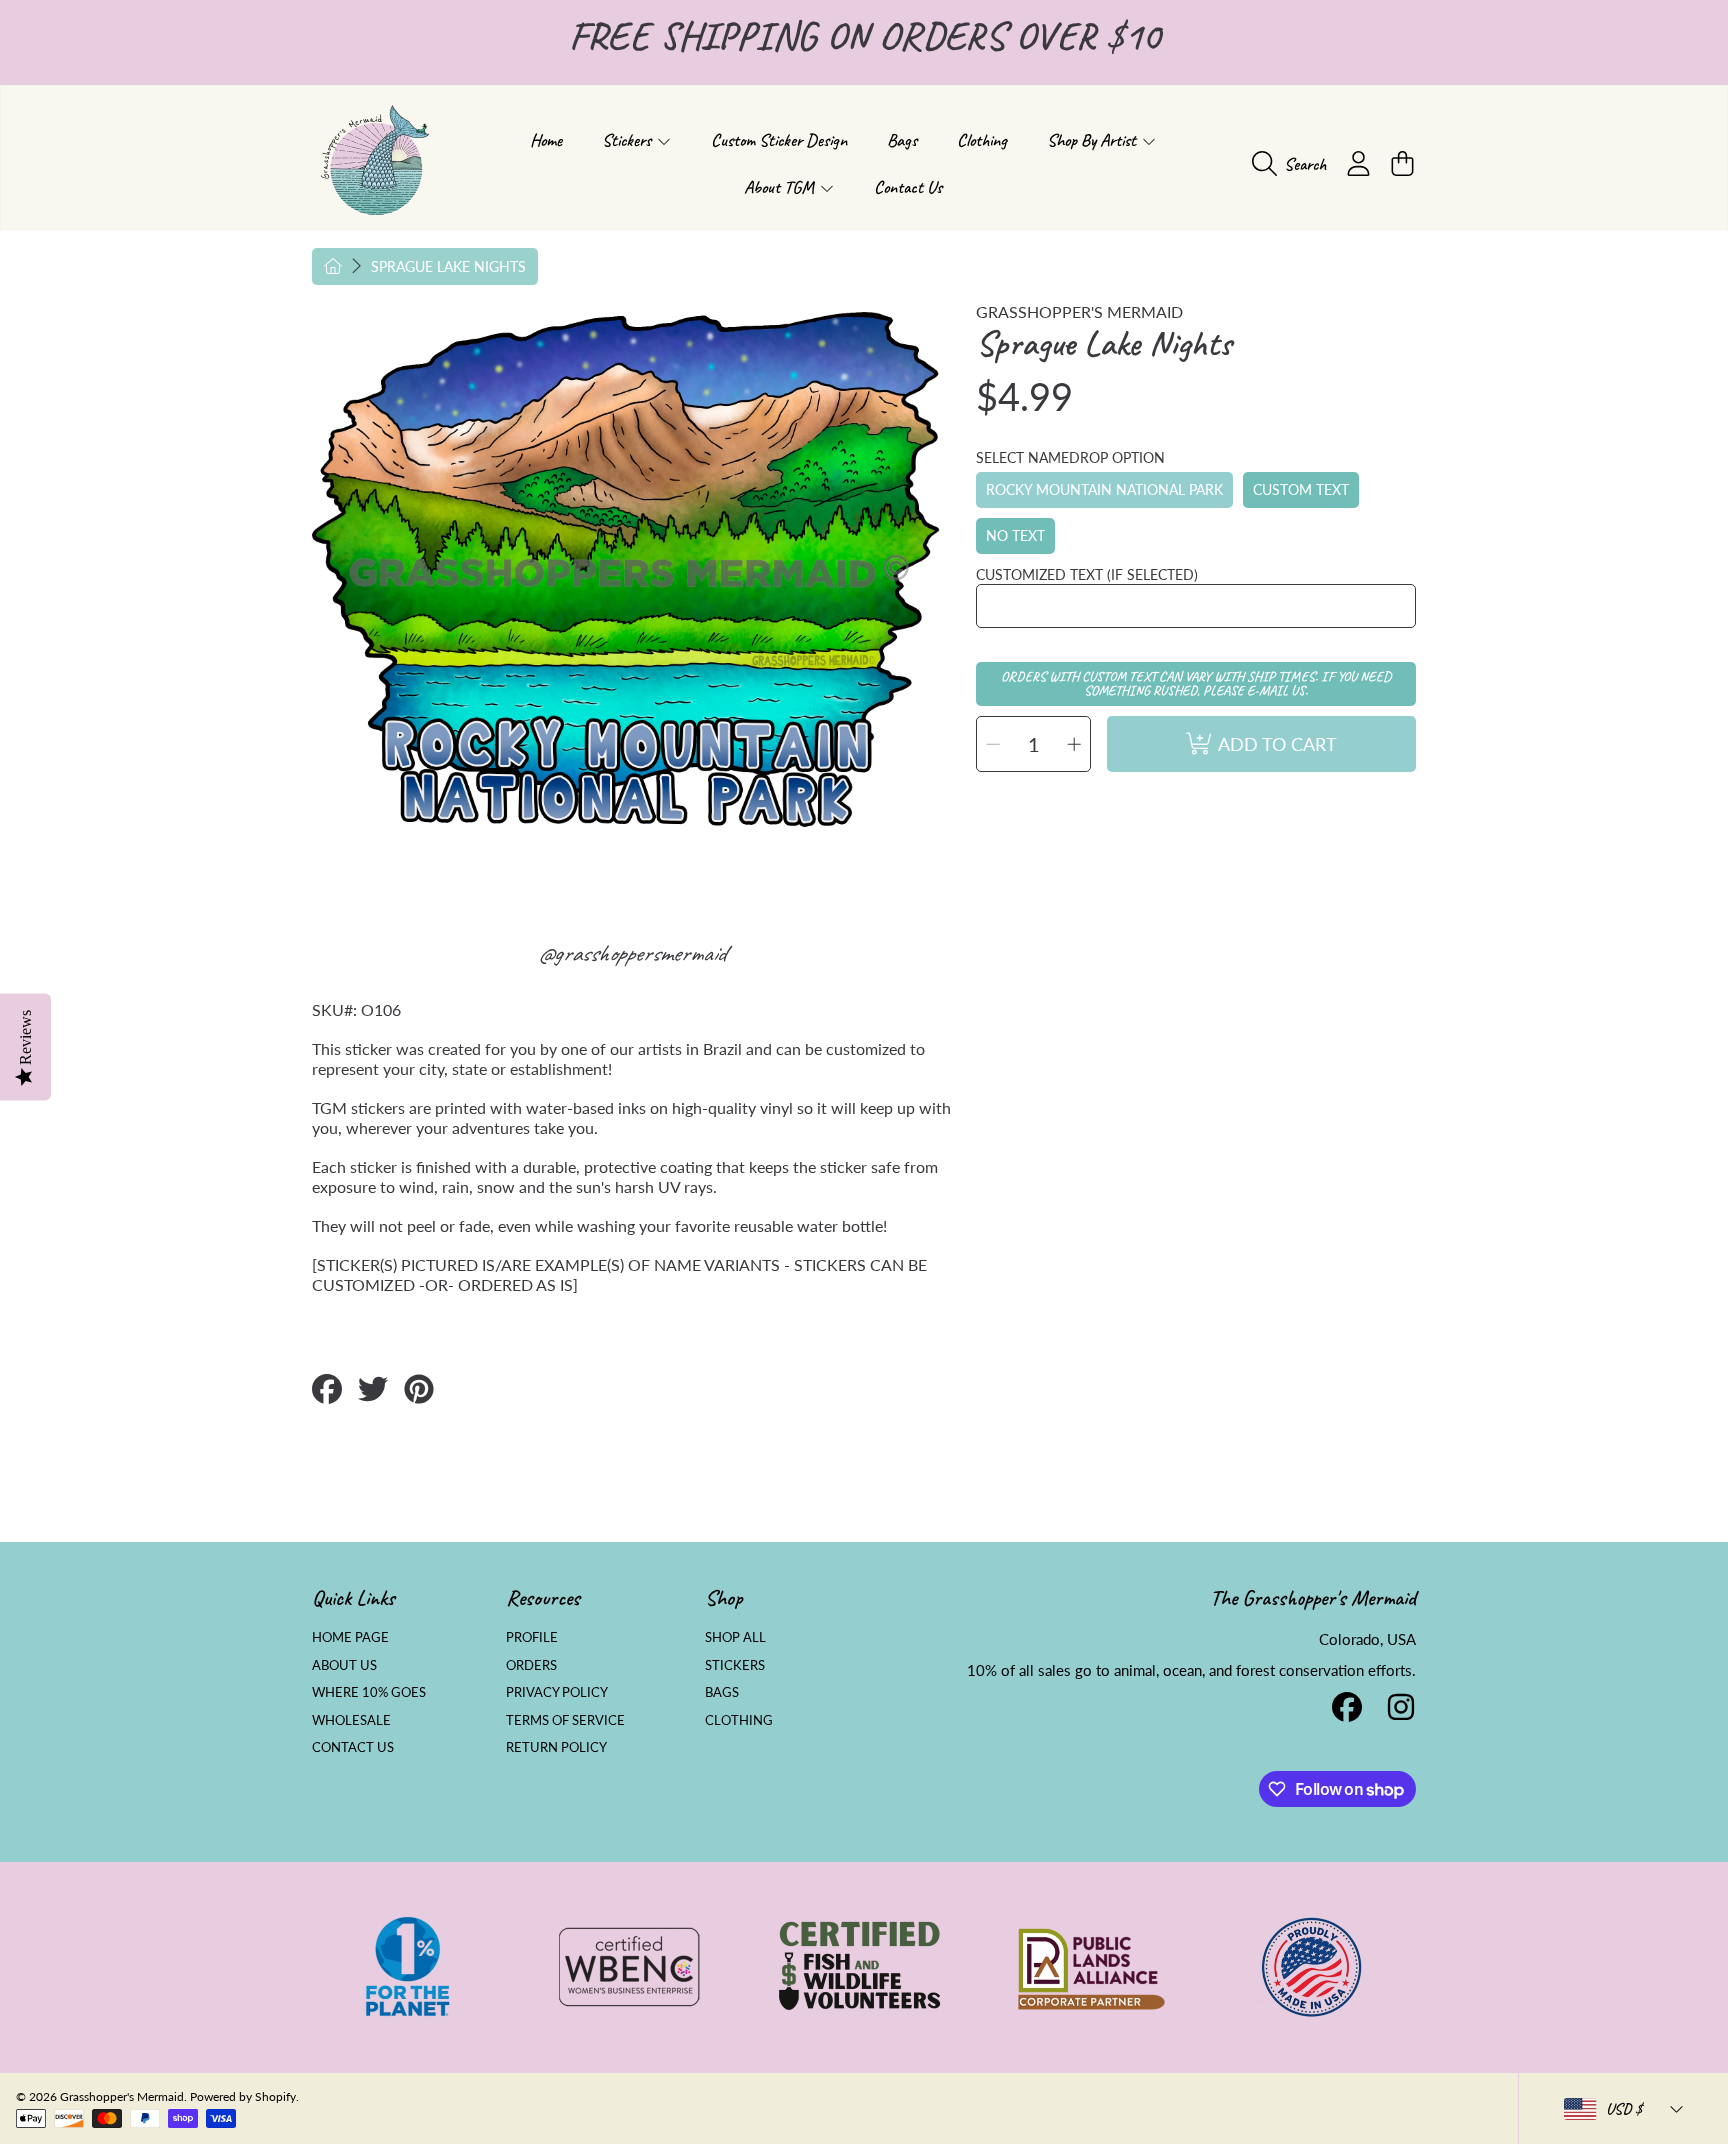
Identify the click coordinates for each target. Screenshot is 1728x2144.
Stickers (628, 140)
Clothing (739, 1720)
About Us (344, 1665)
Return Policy (556, 1747)
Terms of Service (565, 1720)
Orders (531, 1665)
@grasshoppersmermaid (631, 953)
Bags (722, 1692)
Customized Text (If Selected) (1087, 574)
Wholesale (351, 1720)
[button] (1294, 164)
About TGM (781, 187)
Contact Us (353, 1747)
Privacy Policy (557, 1692)
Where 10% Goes (369, 1692)
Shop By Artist (1093, 140)
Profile (532, 1637)
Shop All (735, 1637)
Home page (350, 1637)
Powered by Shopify (243, 2096)
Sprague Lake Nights (448, 266)
